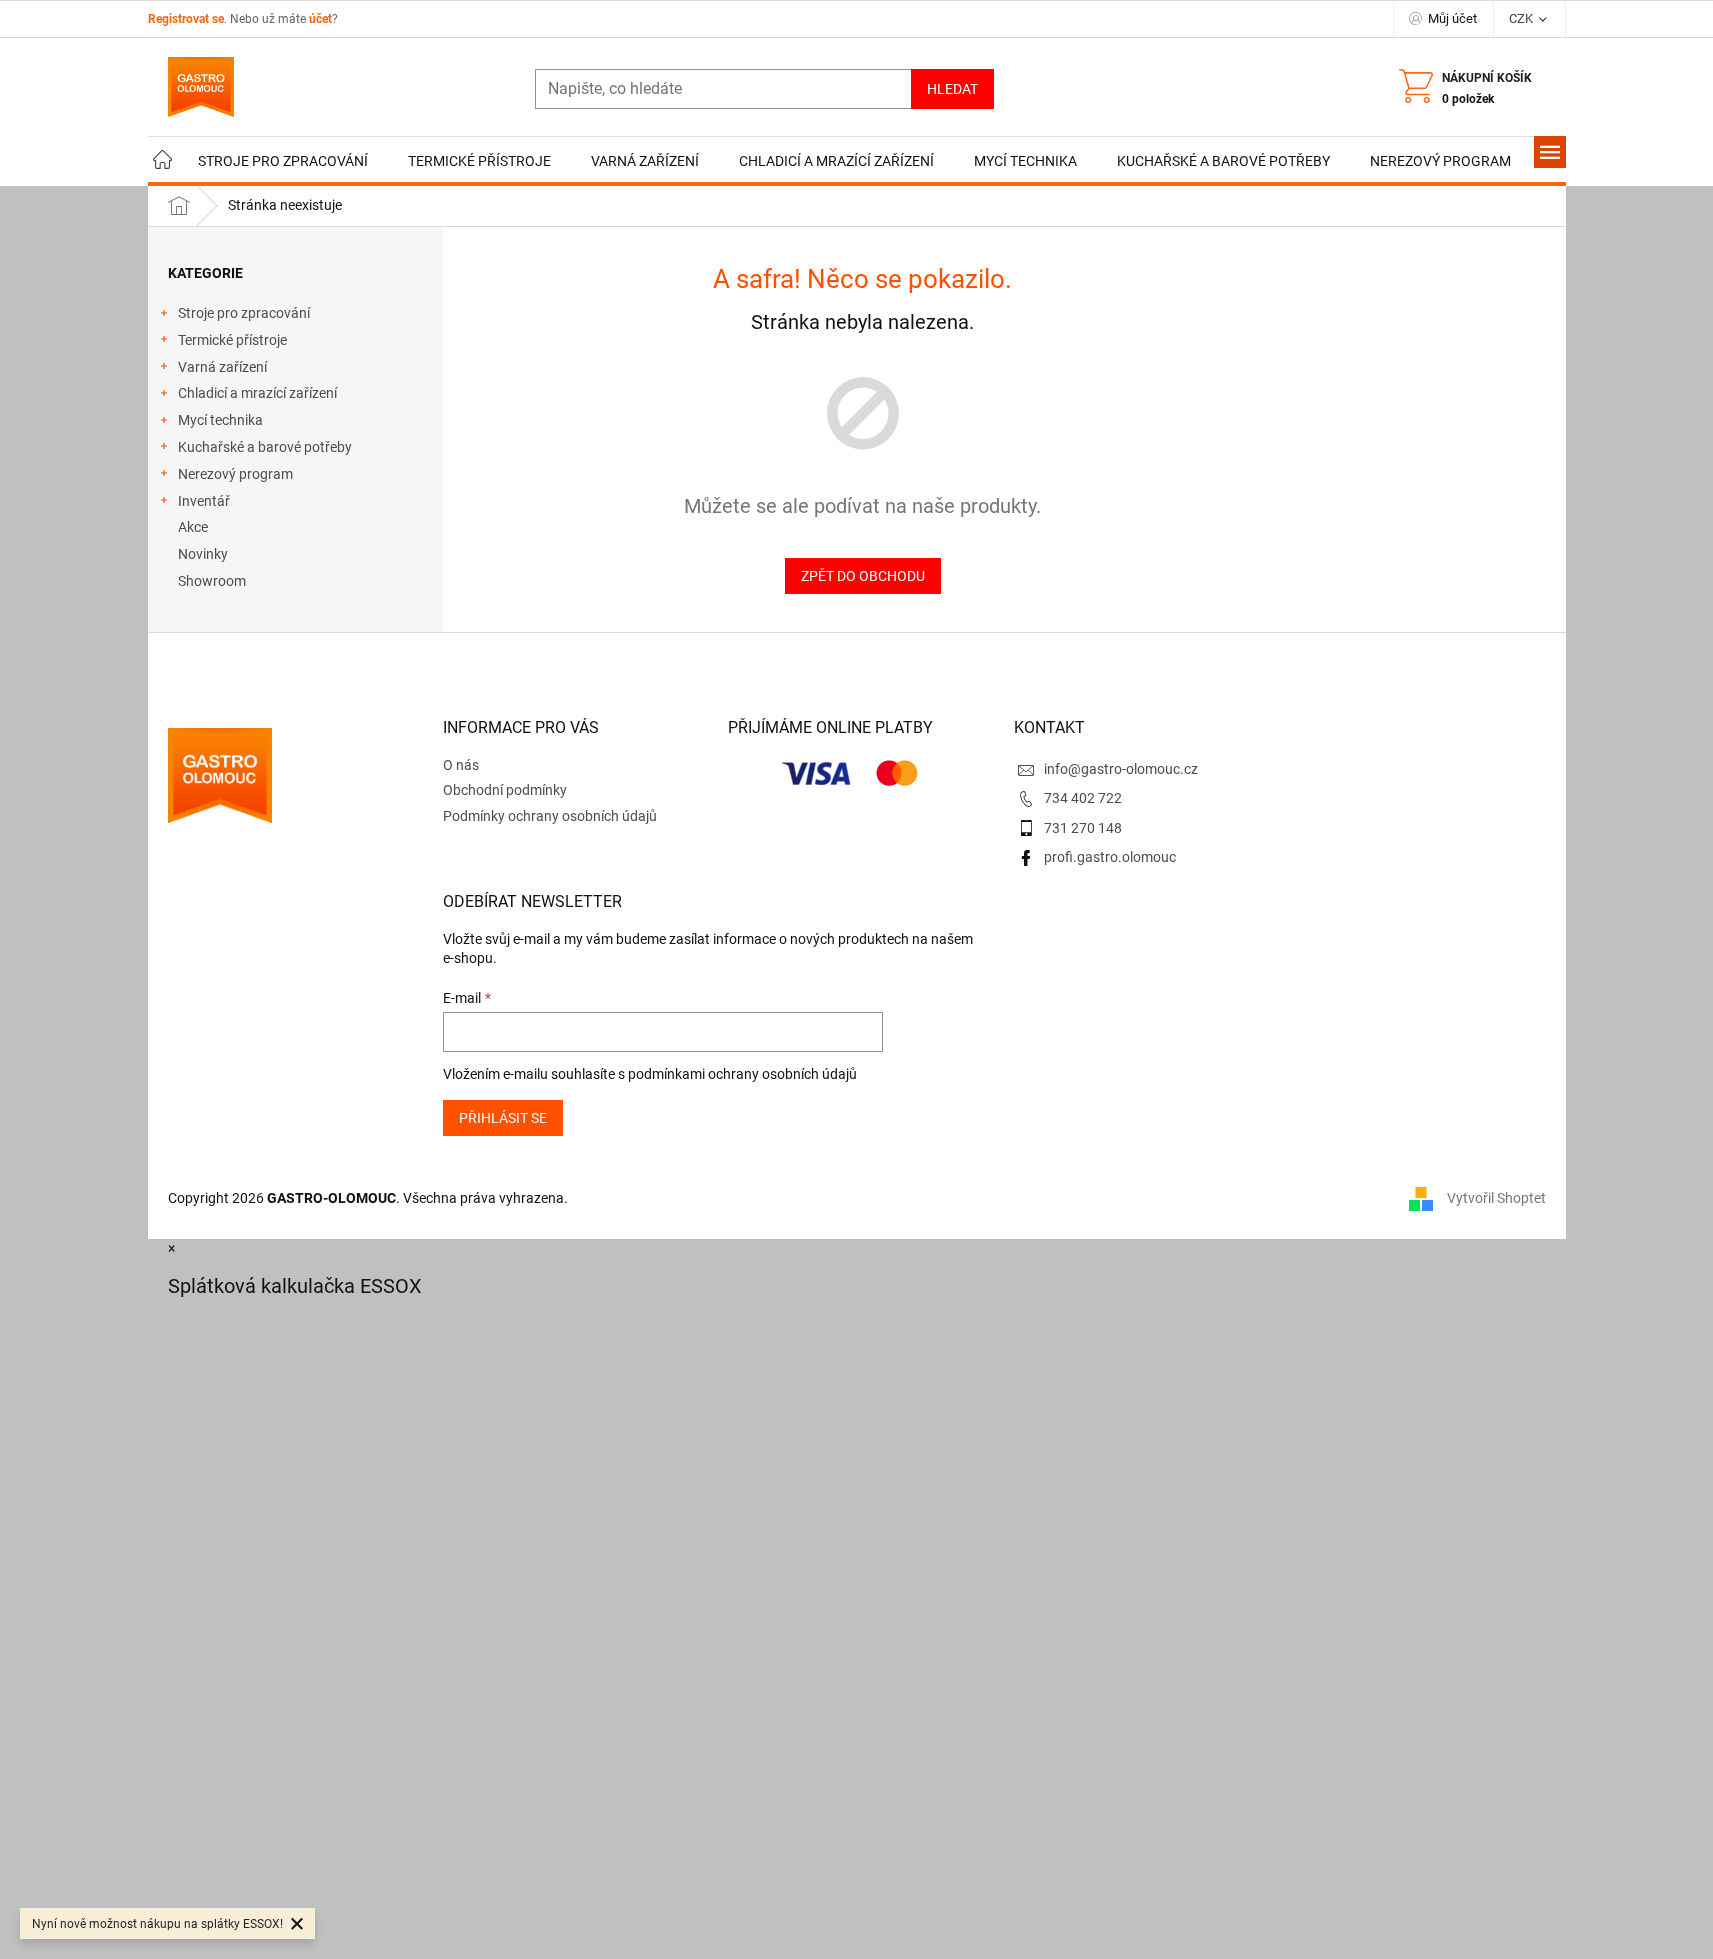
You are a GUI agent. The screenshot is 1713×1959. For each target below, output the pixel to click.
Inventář (204, 501)
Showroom (212, 581)
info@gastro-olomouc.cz (1121, 769)
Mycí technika (220, 420)
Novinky (203, 554)
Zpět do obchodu (863, 576)
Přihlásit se (503, 1118)
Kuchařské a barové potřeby (265, 447)
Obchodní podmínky (505, 790)
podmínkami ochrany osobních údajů (742, 1074)
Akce (193, 527)
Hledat (952, 89)
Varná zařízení (222, 367)
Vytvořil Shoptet (1496, 1198)
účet (320, 19)
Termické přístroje (232, 340)
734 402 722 (1083, 798)
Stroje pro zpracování (244, 313)
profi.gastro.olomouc (1110, 857)
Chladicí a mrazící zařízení (257, 393)
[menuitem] (163, 161)
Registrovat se (186, 19)
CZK (1522, 18)
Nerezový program (235, 474)
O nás (461, 765)
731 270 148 (1083, 828)
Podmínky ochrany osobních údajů (550, 816)
